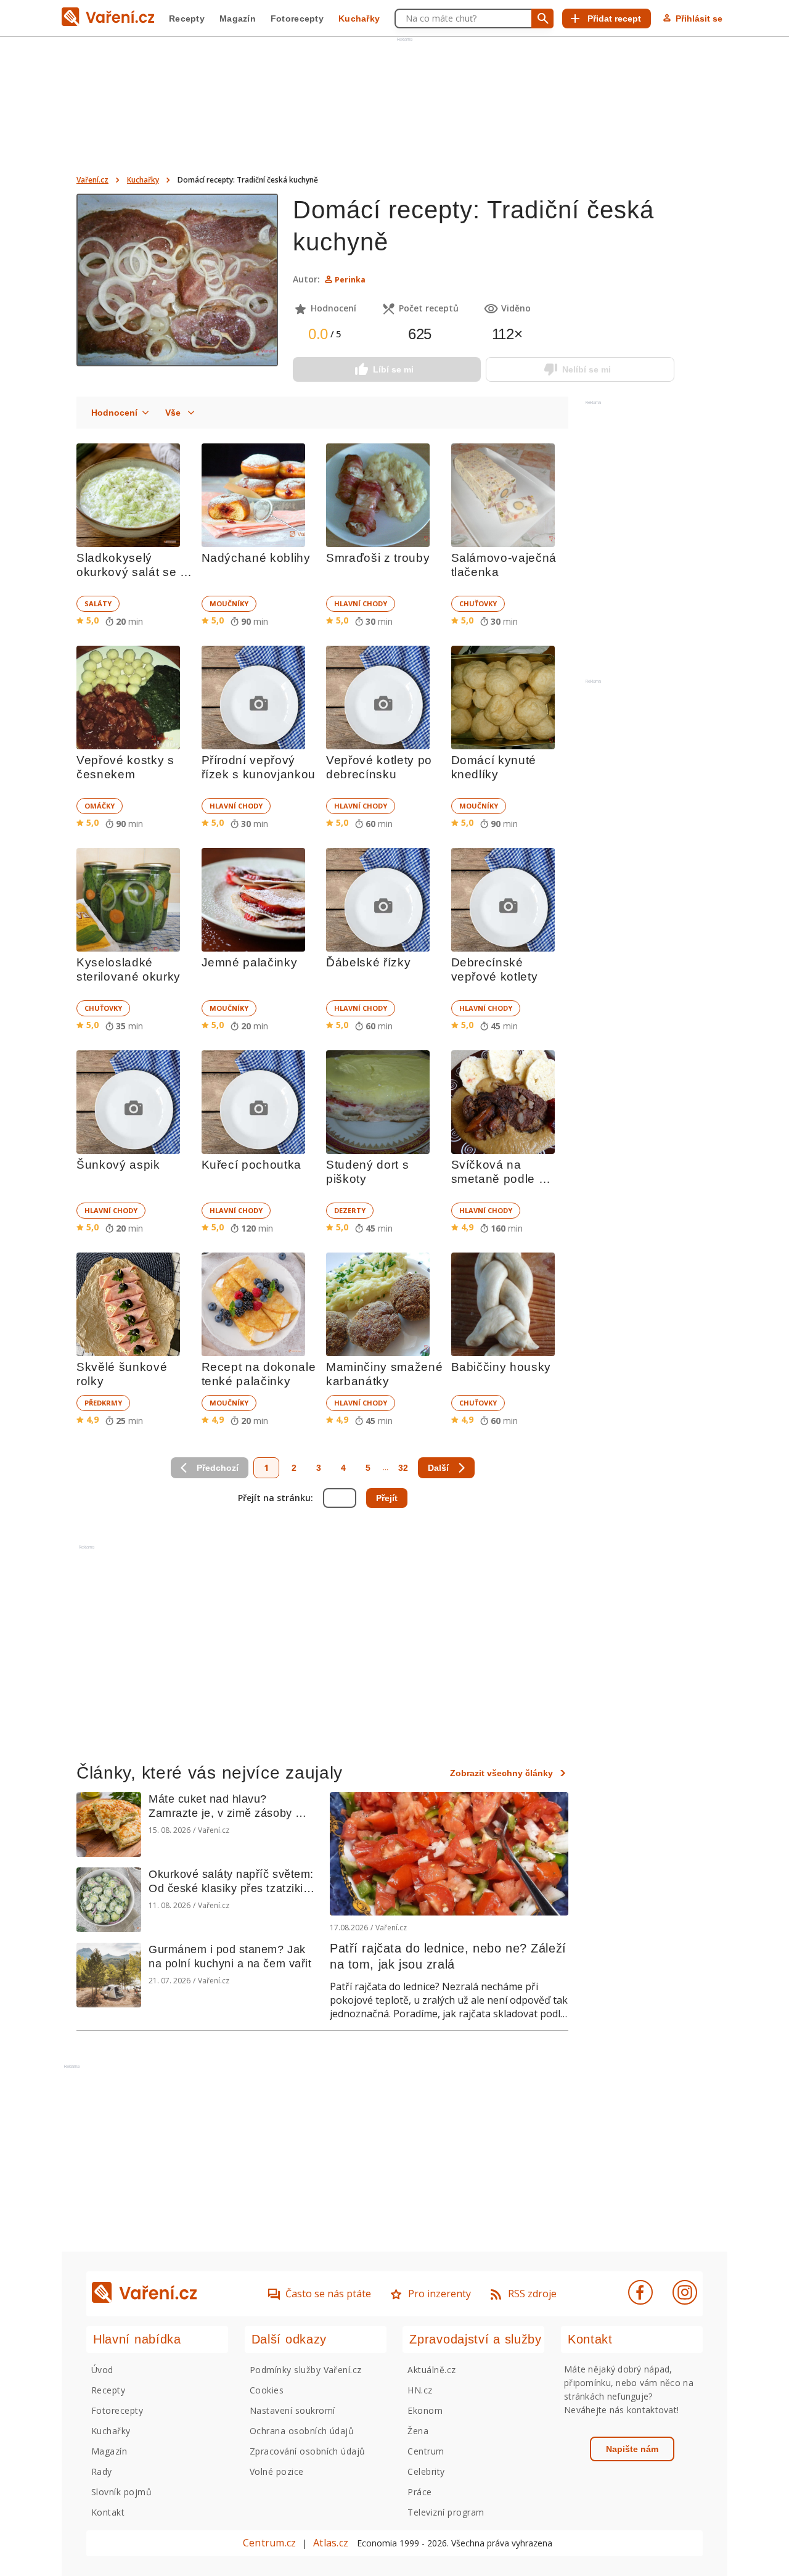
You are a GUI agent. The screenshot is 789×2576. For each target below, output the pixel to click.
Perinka (350, 280)
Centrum (426, 2451)
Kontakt (108, 2512)
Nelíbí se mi (587, 369)
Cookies (267, 2390)
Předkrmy (103, 1403)
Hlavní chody (361, 603)
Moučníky (229, 603)
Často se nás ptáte (328, 2294)
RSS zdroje (532, 2294)
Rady (102, 2471)
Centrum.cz (269, 2543)
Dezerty (350, 1210)
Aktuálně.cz (431, 2370)
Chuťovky (478, 603)
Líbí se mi (393, 369)
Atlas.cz (331, 2543)
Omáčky (100, 806)
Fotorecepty (297, 19)
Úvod (102, 2370)
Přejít (387, 1498)
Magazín (238, 19)
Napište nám (632, 2449)
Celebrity (426, 2471)
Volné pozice (277, 2471)
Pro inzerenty (439, 2294)
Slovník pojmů (121, 2492)
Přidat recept (614, 19)
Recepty (187, 19)
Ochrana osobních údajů (302, 2431)
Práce (419, 2492)
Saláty (98, 603)
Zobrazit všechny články (501, 1773)
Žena (418, 2431)
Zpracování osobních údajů (308, 2451)
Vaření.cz (92, 180)
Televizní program (446, 2512)
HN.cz (420, 2390)
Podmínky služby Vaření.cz (306, 2370)
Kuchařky (359, 19)
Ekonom (425, 2410)
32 (403, 1468)
